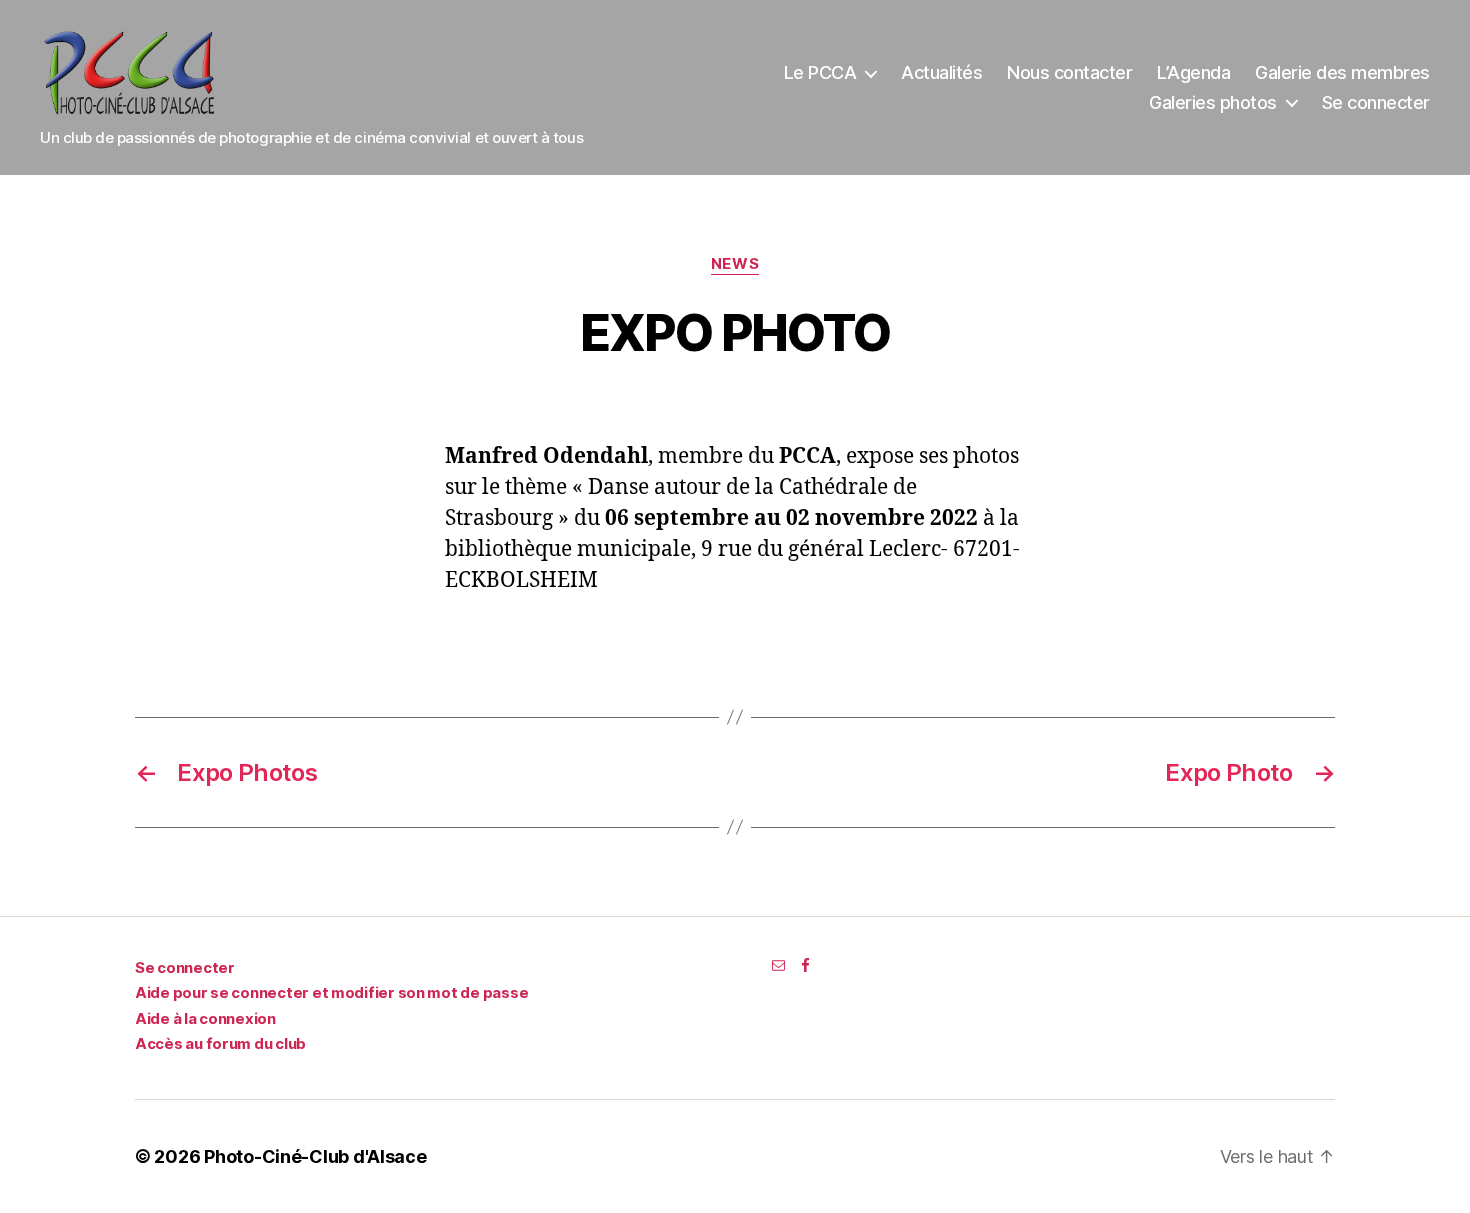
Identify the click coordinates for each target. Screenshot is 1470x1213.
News (735, 264)
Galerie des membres (1342, 72)
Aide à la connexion (205, 1018)
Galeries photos (1213, 102)
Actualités (941, 72)
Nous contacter (1069, 72)
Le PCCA (820, 72)
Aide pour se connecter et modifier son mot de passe (331, 992)
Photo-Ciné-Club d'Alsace (315, 1156)
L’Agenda (1193, 72)
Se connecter (1376, 102)
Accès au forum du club (220, 1043)
